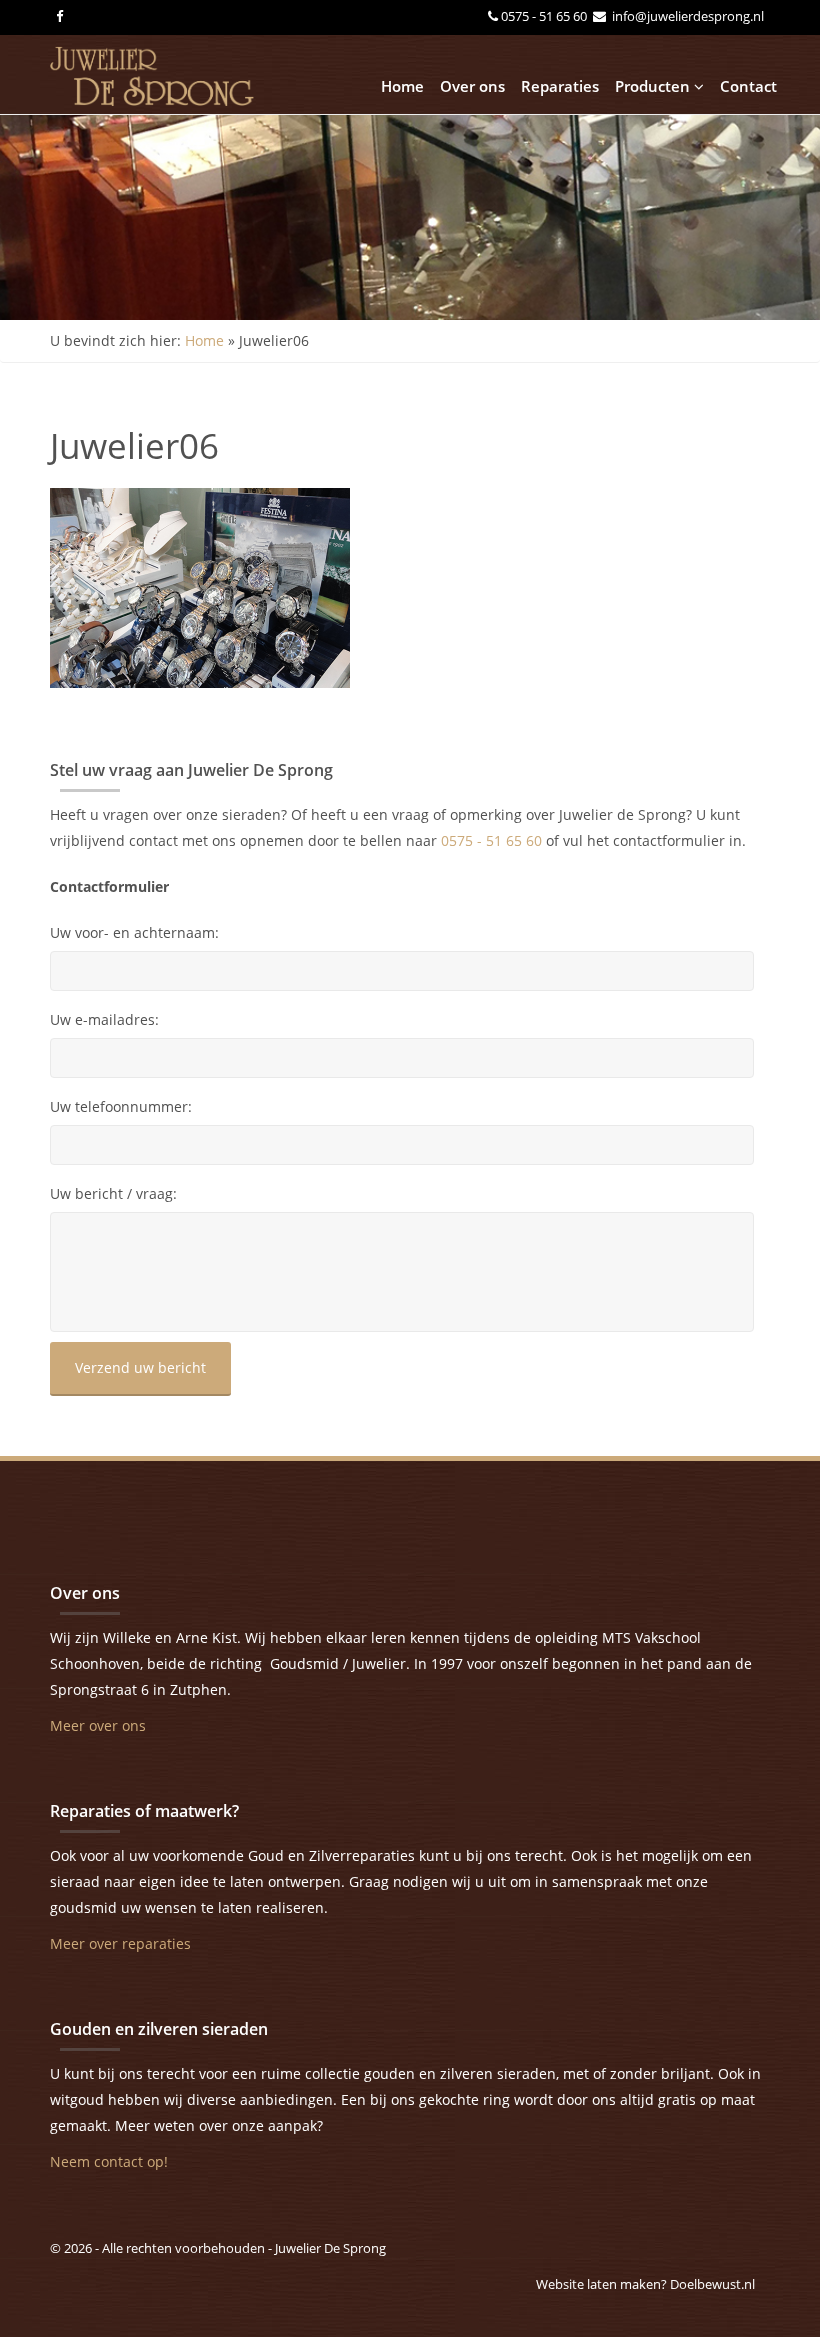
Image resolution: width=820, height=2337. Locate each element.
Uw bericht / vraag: (113, 1194)
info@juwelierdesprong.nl (686, 16)
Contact (748, 86)
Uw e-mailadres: (104, 1020)
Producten (654, 86)
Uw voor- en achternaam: (134, 933)
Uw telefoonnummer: (121, 1107)
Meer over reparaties (120, 1943)
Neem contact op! (109, 2161)
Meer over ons (98, 1725)
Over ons (472, 86)
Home (402, 86)
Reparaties (560, 86)
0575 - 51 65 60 (545, 16)
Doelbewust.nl (712, 2284)
